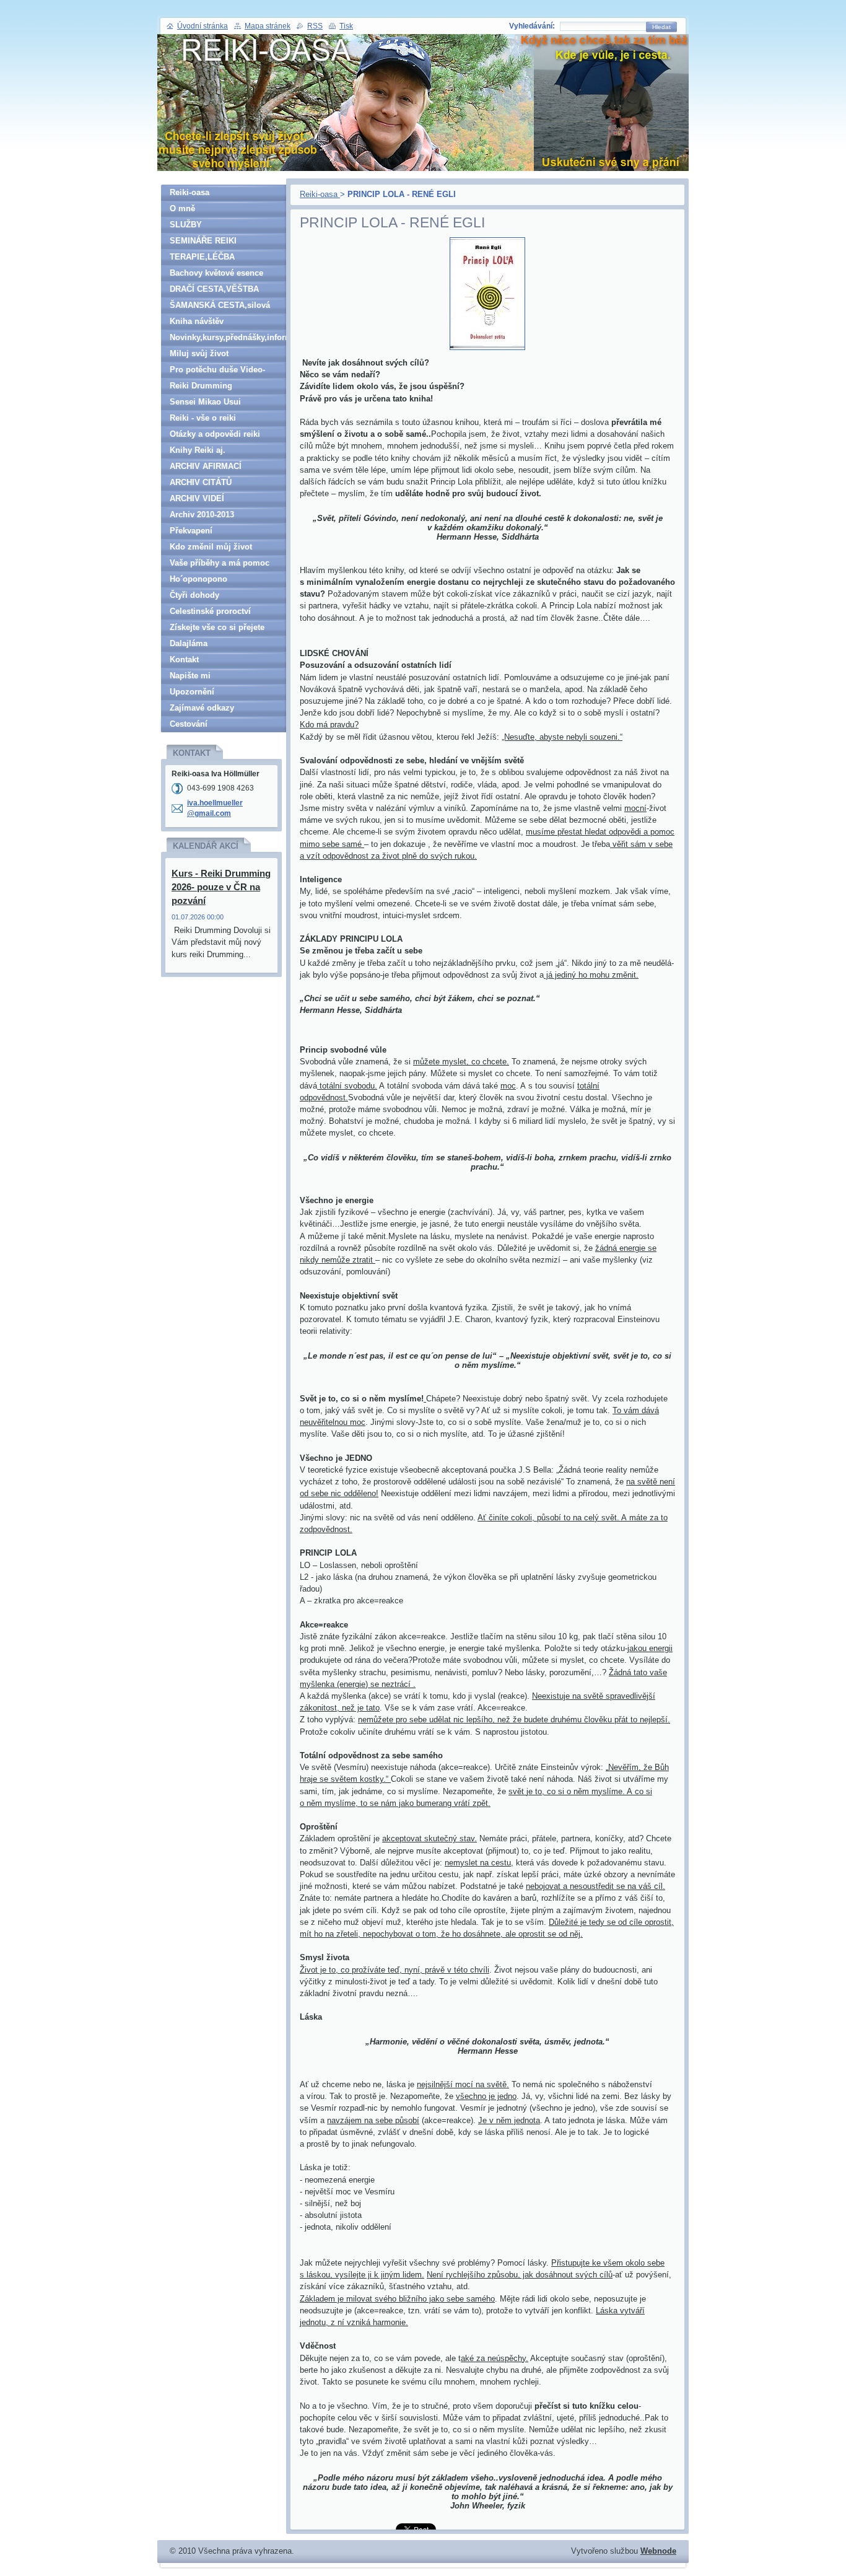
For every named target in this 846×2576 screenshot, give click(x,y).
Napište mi (190, 676)
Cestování (189, 724)
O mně (182, 208)
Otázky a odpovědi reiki (215, 434)
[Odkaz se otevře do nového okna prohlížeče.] (487, 350)
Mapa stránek (268, 26)
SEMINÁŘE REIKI (203, 241)
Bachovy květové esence (216, 273)
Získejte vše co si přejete (217, 627)
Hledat (661, 27)
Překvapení (191, 531)
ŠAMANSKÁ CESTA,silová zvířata (220, 307)
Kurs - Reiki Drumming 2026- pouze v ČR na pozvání (221, 887)
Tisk (346, 26)
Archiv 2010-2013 (202, 515)
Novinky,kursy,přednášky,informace (228, 337)
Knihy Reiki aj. (198, 450)
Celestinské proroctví (210, 611)
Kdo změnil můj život (211, 547)
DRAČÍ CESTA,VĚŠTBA (214, 289)
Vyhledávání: (532, 26)
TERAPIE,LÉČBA (202, 257)
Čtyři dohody (194, 595)
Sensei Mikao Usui (205, 402)
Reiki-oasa (320, 194)
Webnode (658, 2551)
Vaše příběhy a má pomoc (220, 563)
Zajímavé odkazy (202, 708)
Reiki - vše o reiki (203, 418)
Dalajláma (189, 643)
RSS (315, 26)
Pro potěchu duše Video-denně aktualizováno (217, 371)
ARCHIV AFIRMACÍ (206, 466)
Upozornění (192, 692)
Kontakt (184, 659)
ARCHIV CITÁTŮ (201, 482)
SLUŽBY (186, 225)
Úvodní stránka (203, 26)
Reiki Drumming (201, 386)
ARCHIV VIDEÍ (197, 498)
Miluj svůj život (199, 353)
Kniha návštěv (197, 321)
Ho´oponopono (198, 579)
